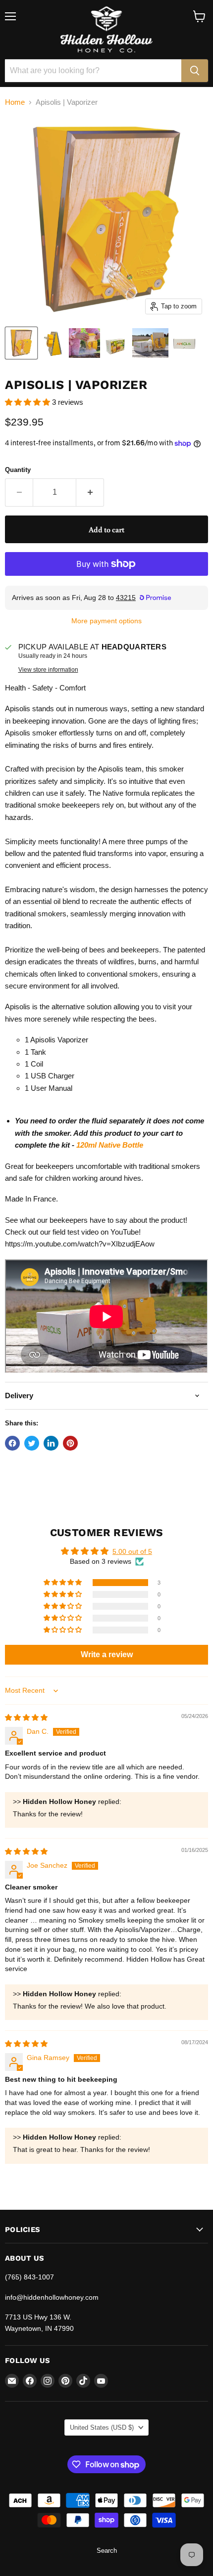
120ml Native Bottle (110, 1145)
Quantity (18, 470)
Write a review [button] (107, 1654)
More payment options (106, 621)
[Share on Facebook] (12, 1443)
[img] (26, 1717)
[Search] (195, 71)
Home (15, 102)
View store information (48, 670)
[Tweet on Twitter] (32, 1443)
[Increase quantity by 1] (90, 492)
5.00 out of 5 (132, 1551)
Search (107, 2551)
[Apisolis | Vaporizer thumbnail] (21, 343)
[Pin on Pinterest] (70, 1443)
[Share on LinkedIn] (51, 1443)
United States (102, 2427)
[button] (28, 402)
